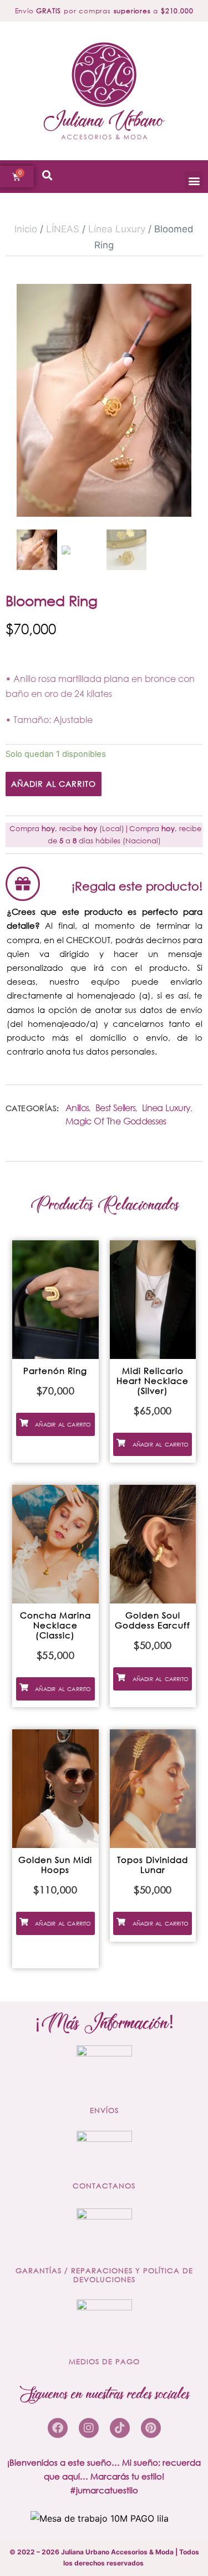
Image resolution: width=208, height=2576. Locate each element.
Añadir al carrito (54, 784)
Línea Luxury (117, 229)
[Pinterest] (151, 2428)
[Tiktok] (120, 2428)
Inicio (26, 229)
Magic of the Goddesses (116, 1121)
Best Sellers (115, 1108)
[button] (194, 180)
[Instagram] (89, 2428)
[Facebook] (58, 2428)
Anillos (77, 1108)
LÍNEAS (63, 229)
